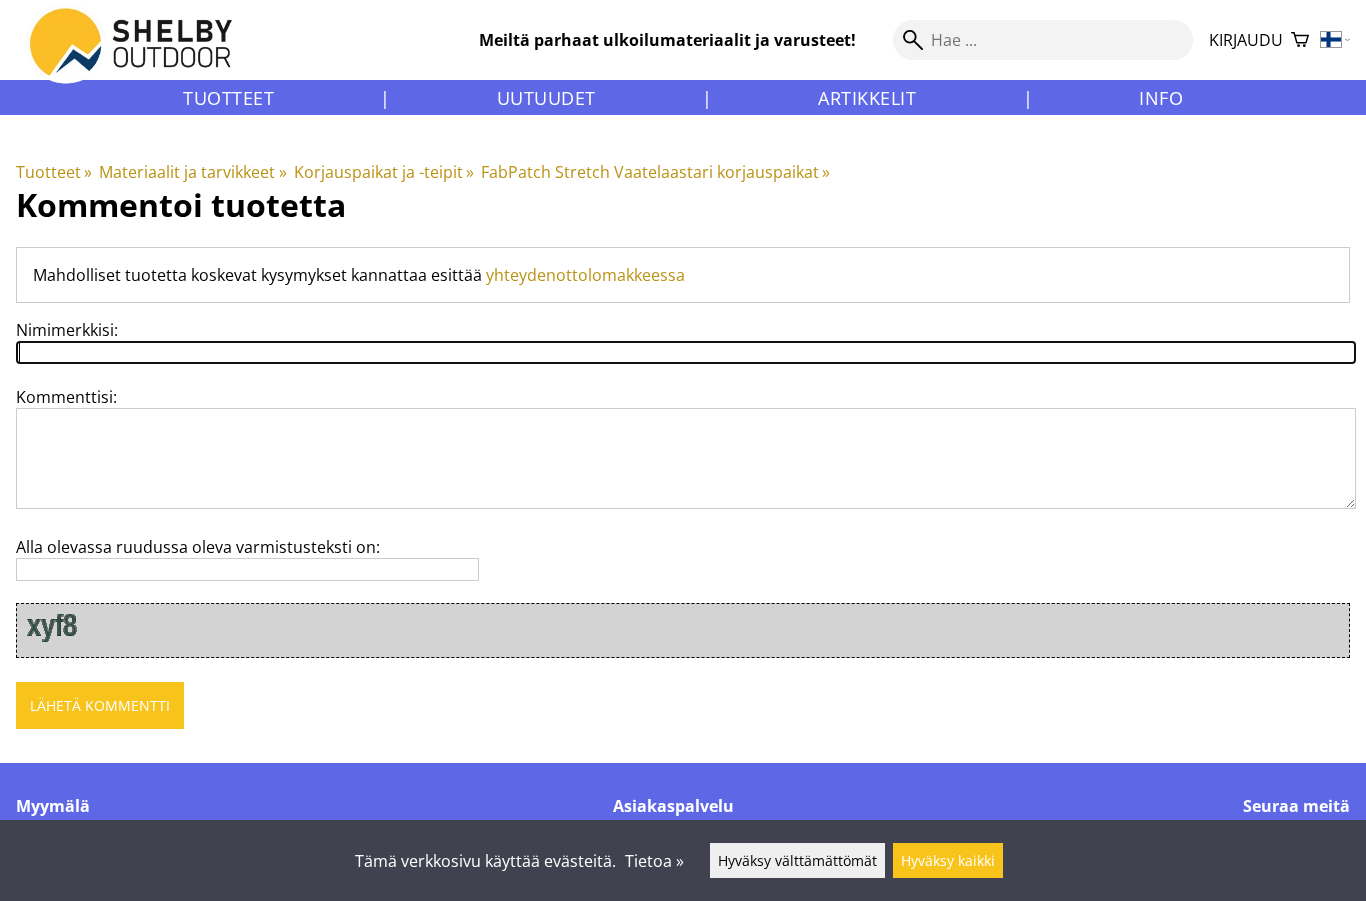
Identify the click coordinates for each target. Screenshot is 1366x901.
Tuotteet (228, 98)
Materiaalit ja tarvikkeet (192, 172)
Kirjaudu (1246, 40)
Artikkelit (867, 98)
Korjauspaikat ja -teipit (384, 172)
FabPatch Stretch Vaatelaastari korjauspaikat (655, 172)
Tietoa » (654, 861)
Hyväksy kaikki (948, 860)
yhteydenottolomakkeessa (585, 275)
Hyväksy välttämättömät (797, 860)
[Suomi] (1335, 40)
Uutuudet (546, 98)
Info (1161, 98)
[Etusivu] (142, 59)
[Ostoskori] (1300, 40)
